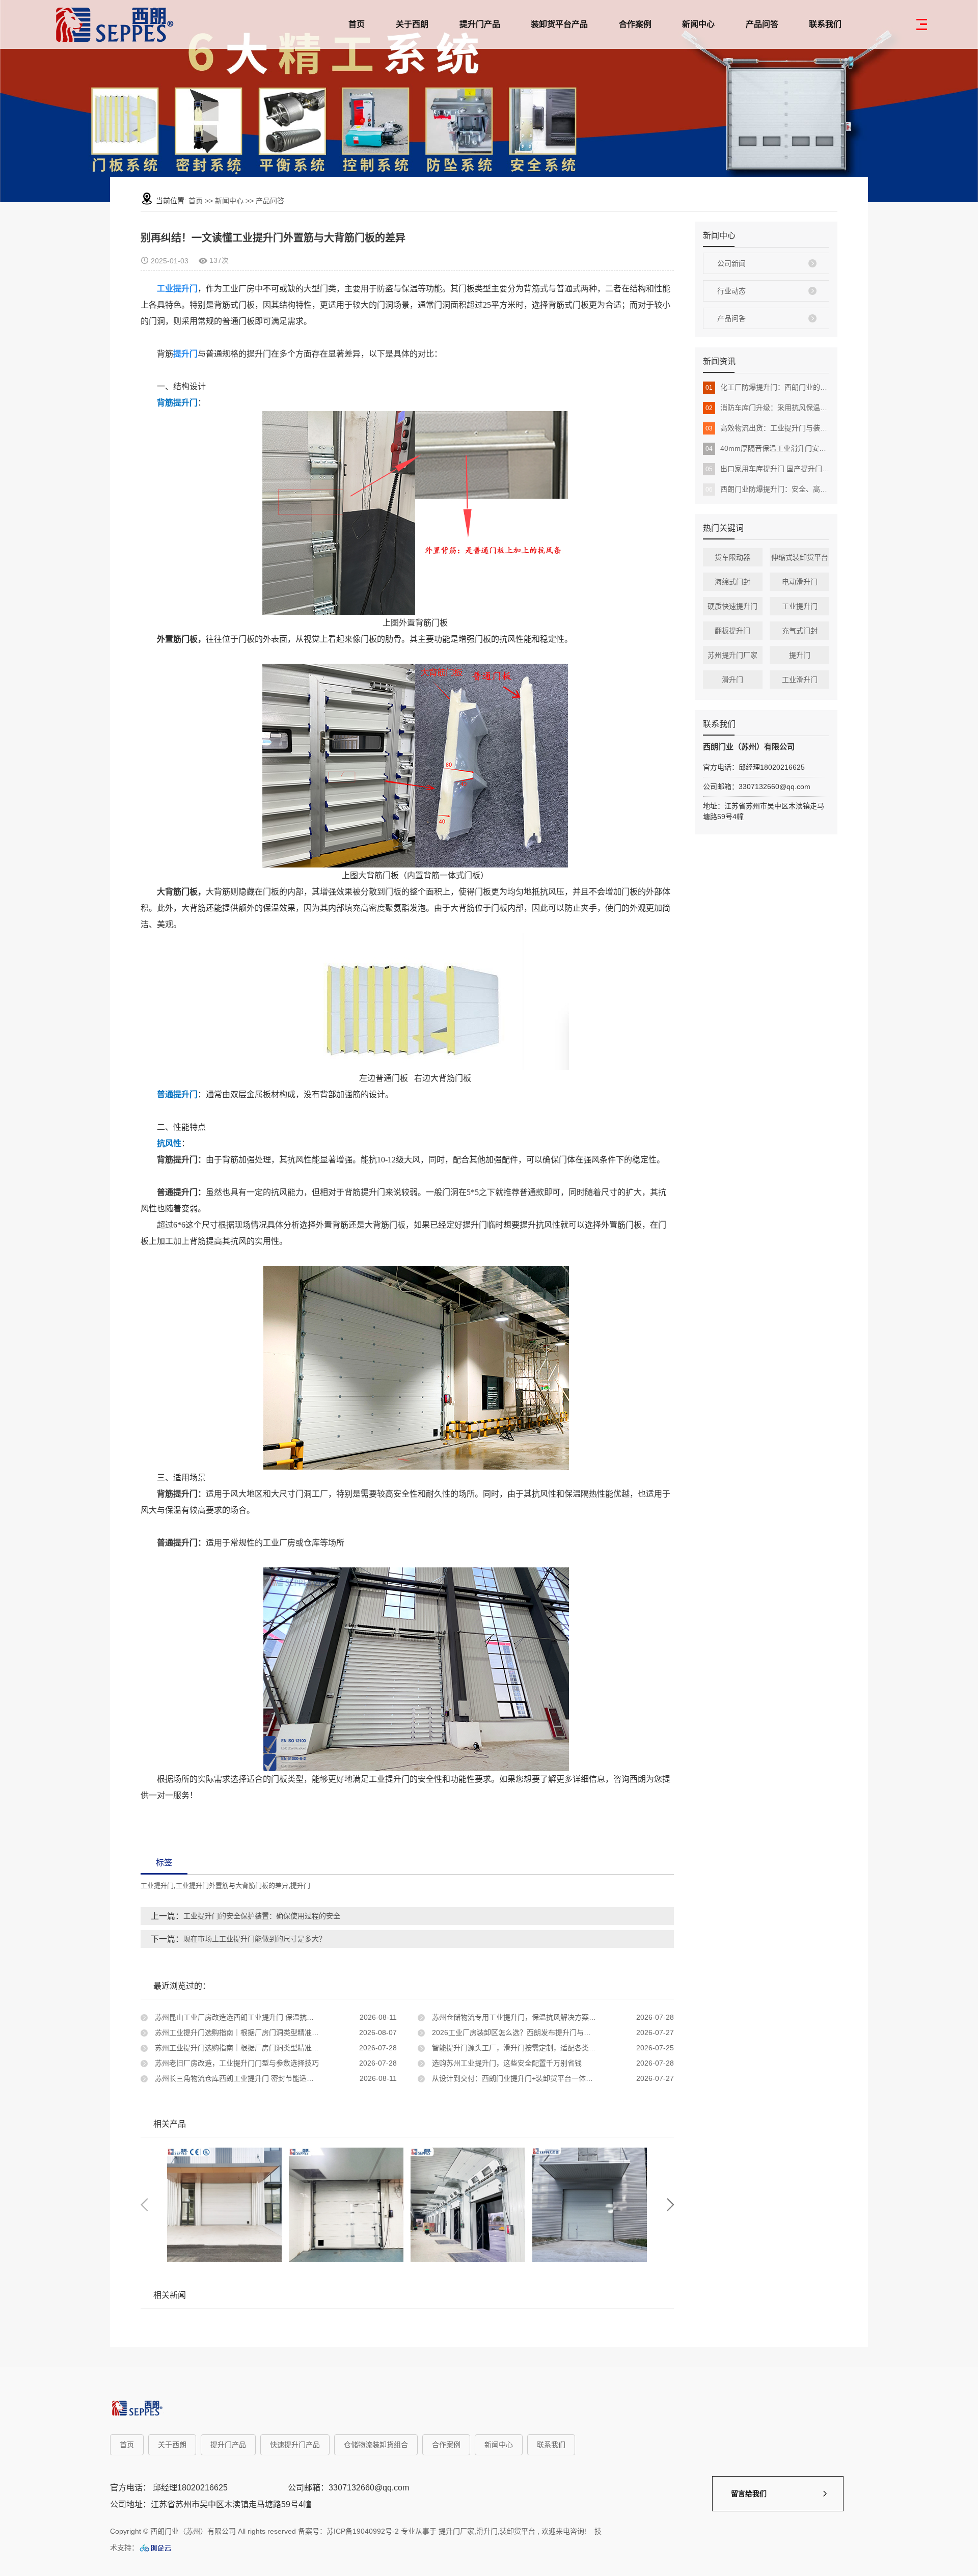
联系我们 (825, 24)
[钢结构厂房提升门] (590, 2205)
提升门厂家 (456, 2531)
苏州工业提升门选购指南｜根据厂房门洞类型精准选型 (239, 2032)
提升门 (800, 655)
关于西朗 (412, 24)
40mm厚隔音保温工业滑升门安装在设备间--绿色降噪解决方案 (767, 448)
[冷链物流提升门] (468, 2205)
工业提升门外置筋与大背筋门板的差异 (232, 1886)
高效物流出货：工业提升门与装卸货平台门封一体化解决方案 (767, 428)
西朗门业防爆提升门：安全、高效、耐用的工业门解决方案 (767, 489)
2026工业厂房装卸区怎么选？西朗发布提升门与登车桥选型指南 (532, 2032)
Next (670, 2205)
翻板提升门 (732, 631)
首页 (357, 24)
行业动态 (731, 291)
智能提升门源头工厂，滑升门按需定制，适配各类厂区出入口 (527, 2048)
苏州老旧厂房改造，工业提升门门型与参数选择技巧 (236, 2063)
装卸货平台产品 (559, 24)
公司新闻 (731, 263)
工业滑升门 (800, 680)
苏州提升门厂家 (732, 655)
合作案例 (635, 24)
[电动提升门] (346, 2205)
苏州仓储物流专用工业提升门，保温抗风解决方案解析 (517, 2017)
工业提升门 (800, 606)
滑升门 (732, 680)
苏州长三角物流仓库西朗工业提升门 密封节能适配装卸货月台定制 (258, 2078)
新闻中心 (698, 24)
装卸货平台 (518, 2531)
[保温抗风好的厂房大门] (224, 2205)
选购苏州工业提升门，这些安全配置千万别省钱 (506, 2063)
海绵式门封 (732, 582)
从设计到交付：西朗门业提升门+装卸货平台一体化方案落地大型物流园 (544, 2078)
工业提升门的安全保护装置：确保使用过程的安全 (262, 1916)
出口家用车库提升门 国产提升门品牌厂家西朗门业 (767, 469)
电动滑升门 (800, 582)
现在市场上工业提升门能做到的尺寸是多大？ (255, 1939)
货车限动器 (732, 557)
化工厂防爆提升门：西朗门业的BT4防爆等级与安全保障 (767, 387)
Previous (144, 2205)
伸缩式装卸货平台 (800, 557)
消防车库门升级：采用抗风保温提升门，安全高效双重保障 (767, 408)
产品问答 (762, 24)
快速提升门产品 (295, 2445)
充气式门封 (800, 631)
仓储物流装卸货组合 (376, 2445)
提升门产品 (480, 24)
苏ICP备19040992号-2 (363, 2531)
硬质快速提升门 (732, 606)
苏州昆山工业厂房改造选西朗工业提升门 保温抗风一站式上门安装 (258, 2017)
